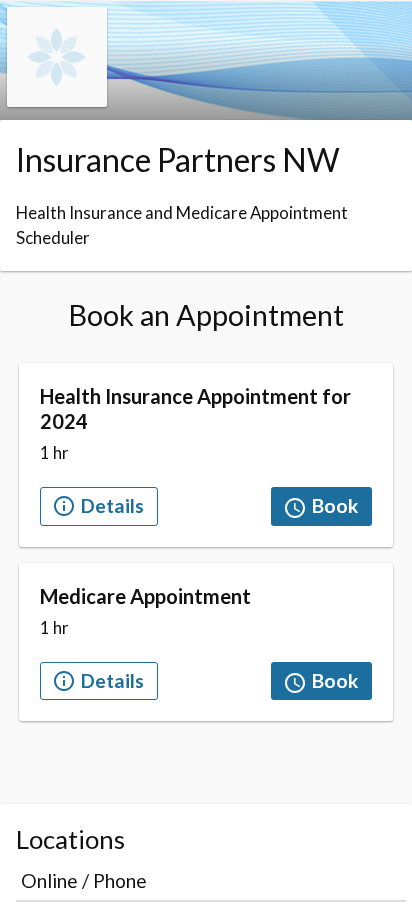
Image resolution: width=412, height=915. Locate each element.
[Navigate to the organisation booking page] (57, 100)
